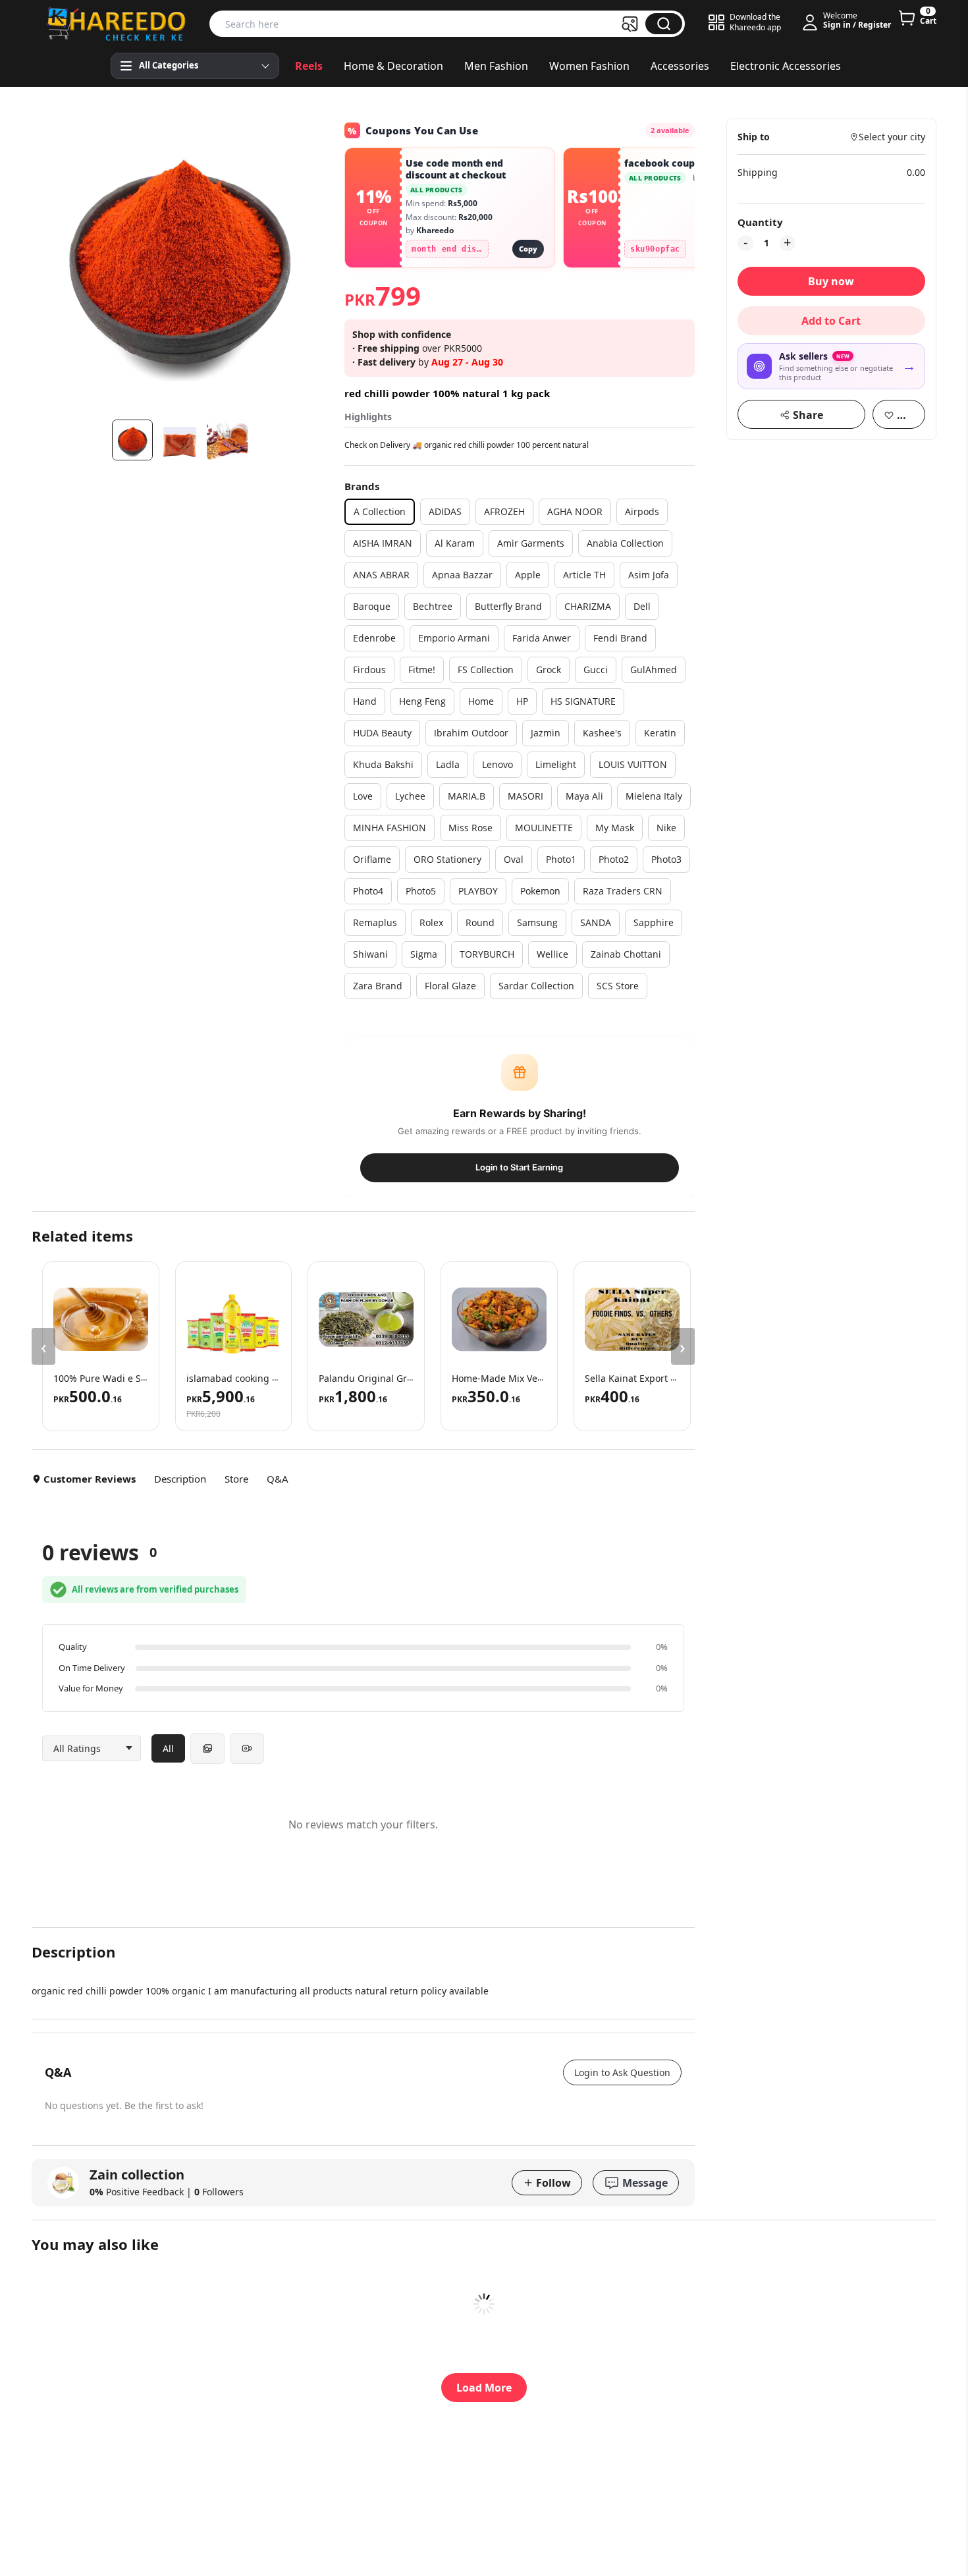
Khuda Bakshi (383, 764)
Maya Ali (584, 796)
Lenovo (497, 764)
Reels (309, 66)
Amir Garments (531, 543)
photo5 (421, 891)
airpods (642, 511)
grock (549, 670)
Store (236, 1479)
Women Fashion (589, 66)
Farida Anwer (542, 638)
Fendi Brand (620, 638)
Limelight (556, 764)
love (363, 796)
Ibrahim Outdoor (471, 733)
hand (365, 701)
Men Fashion (496, 66)
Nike (666, 828)
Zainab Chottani (626, 954)
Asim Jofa (649, 575)
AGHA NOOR (575, 511)
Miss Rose (471, 828)
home (481, 701)
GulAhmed (654, 670)
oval (514, 859)
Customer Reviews (90, 1479)
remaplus (375, 922)
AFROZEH (504, 511)
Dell (642, 606)
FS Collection (486, 670)
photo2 (614, 859)
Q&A (278, 1479)
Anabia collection (625, 543)
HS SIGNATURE (583, 701)
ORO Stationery (447, 859)
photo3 (666, 859)
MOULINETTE (544, 828)
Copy (528, 249)
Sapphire (654, 922)
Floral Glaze (450, 986)
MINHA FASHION (390, 828)
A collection (380, 511)
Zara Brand (378, 986)
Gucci (596, 670)
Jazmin (546, 733)
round (480, 922)
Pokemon (540, 891)
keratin (660, 733)
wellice (552, 954)
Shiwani (370, 954)
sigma (424, 954)
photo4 (368, 891)
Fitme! (422, 670)
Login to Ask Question (622, 2072)
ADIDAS (445, 511)
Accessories (680, 66)
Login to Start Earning (519, 1167)
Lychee (410, 796)
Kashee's (602, 733)
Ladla (448, 764)
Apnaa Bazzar (462, 575)
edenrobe (374, 638)
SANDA (596, 922)
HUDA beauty (382, 733)
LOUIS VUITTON (633, 764)
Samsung (537, 922)
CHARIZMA (588, 606)
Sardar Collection (536, 986)
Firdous (369, 670)
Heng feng (422, 701)
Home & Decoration (393, 66)
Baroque (372, 606)
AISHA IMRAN (383, 543)
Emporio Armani (454, 638)
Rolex (431, 922)
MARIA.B (467, 796)
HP (522, 701)
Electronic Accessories (786, 66)
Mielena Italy (654, 796)
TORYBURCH (487, 954)
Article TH (584, 575)
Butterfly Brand (508, 606)
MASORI (525, 796)
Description (180, 1479)
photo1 (561, 859)
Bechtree (433, 606)
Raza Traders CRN (623, 891)
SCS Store (618, 986)
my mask (615, 828)
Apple (528, 575)
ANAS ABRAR (381, 575)
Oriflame (372, 859)
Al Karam (455, 543)
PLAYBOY (478, 891)
